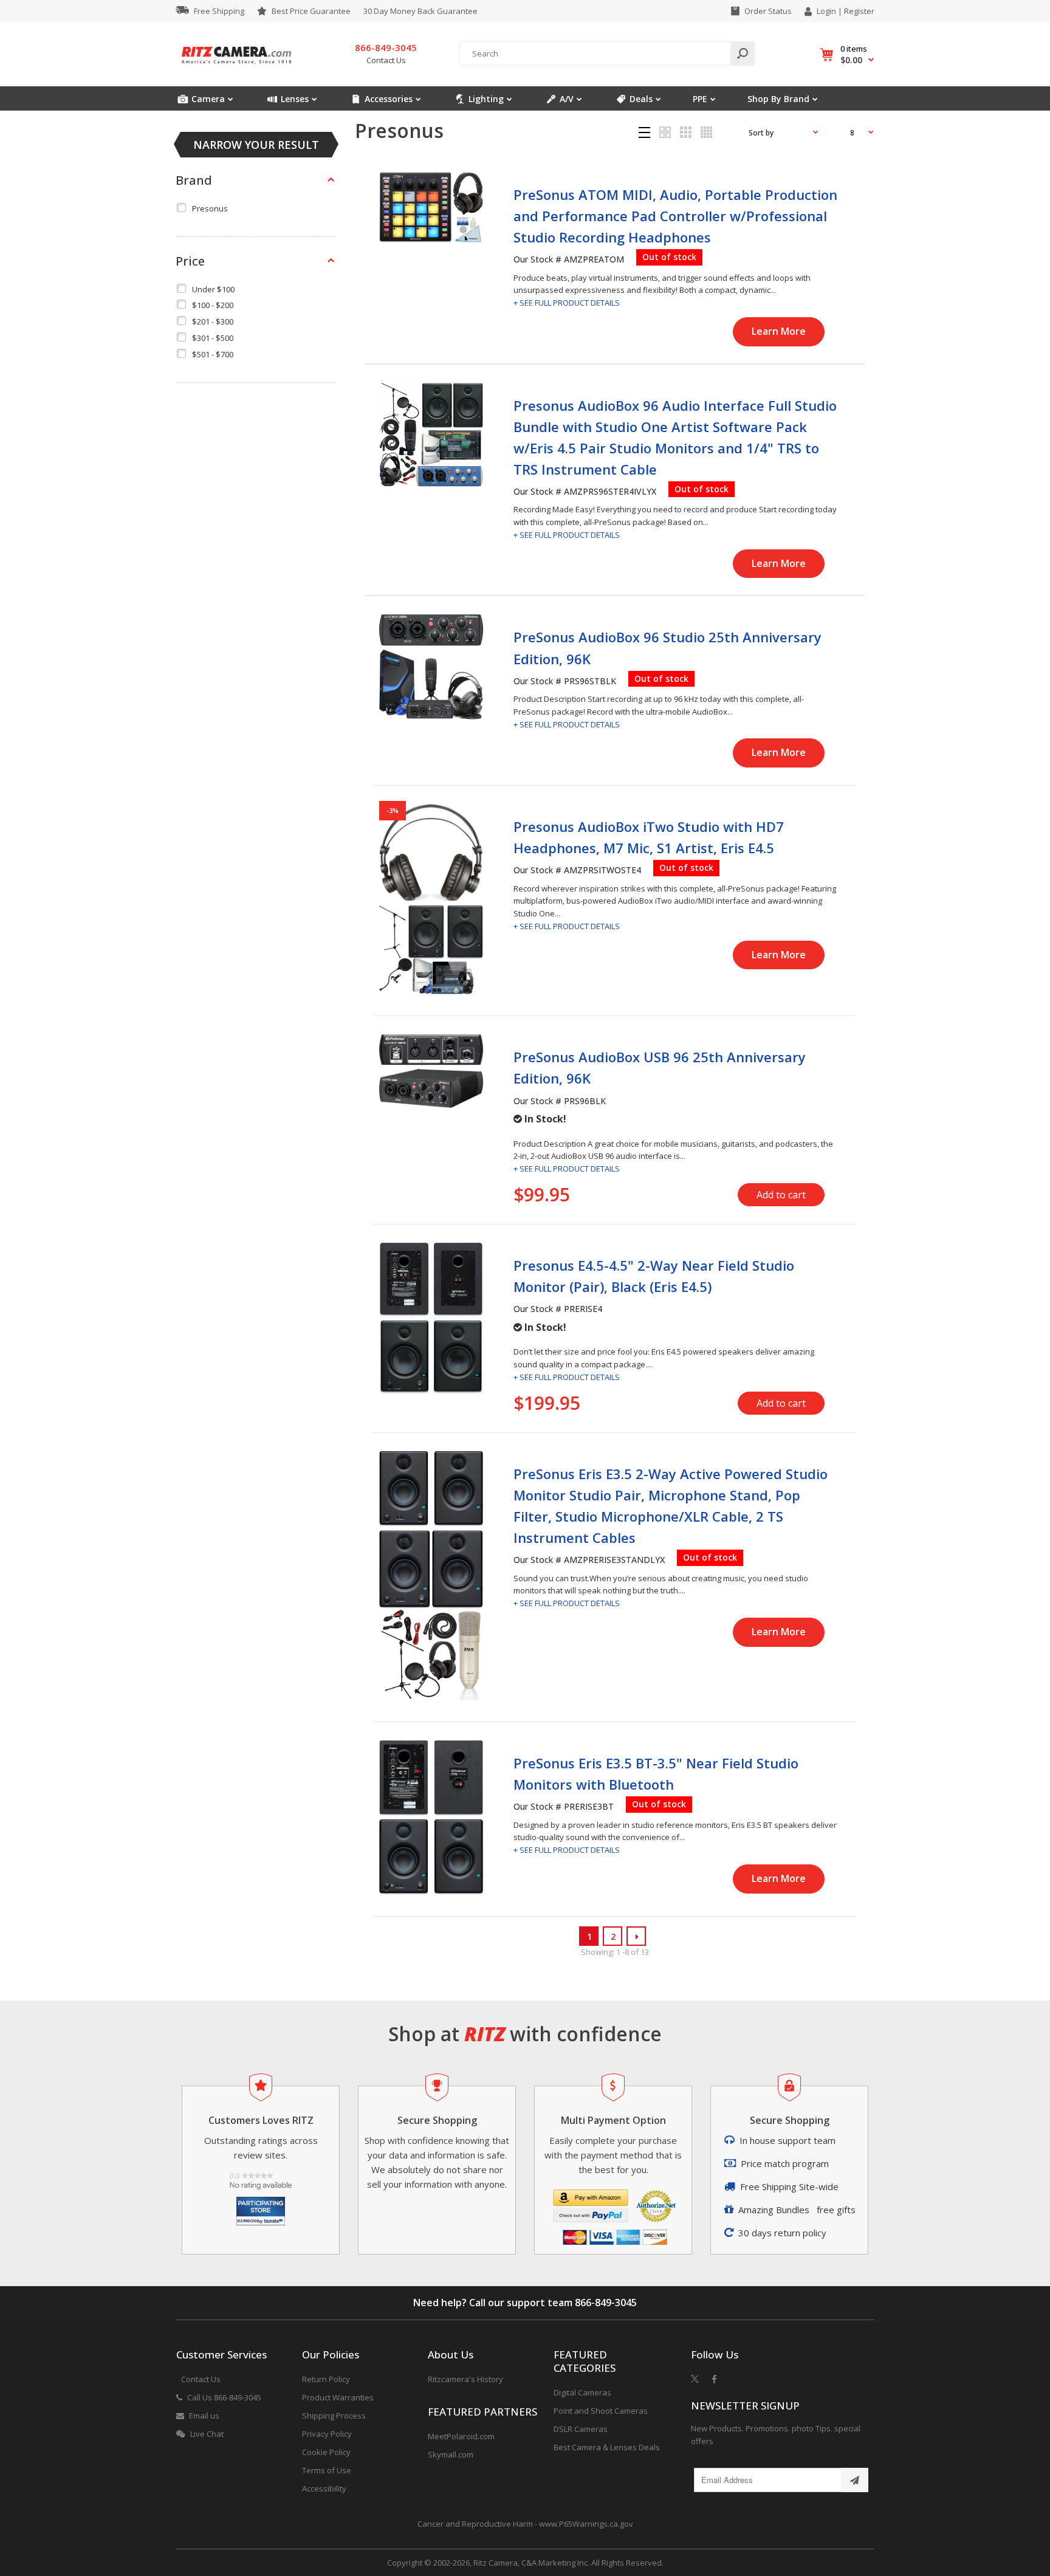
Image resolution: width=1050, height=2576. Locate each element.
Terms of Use (327, 2470)
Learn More (779, 331)
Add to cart (781, 1195)
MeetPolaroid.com (461, 2436)
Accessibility (324, 2488)
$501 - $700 (213, 354)
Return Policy (326, 2379)
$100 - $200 (213, 305)
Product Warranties (338, 2397)
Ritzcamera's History (465, 2379)
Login (826, 11)
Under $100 (213, 289)
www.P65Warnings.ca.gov (586, 2524)
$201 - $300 (213, 321)
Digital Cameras (582, 2392)
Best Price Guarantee (311, 11)
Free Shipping (219, 11)
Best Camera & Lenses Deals (607, 2447)
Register (859, 11)
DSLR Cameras (581, 2429)
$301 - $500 (213, 338)
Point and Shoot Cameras (601, 2411)
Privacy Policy (327, 2434)
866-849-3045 (606, 2303)
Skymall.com (451, 2454)
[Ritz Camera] (236, 67)
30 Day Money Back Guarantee (420, 11)
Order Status (768, 11)
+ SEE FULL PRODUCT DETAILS (567, 303)
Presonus (210, 208)
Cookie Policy (326, 2452)
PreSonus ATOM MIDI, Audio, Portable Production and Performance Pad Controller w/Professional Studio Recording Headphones (675, 216)
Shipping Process (334, 2416)
